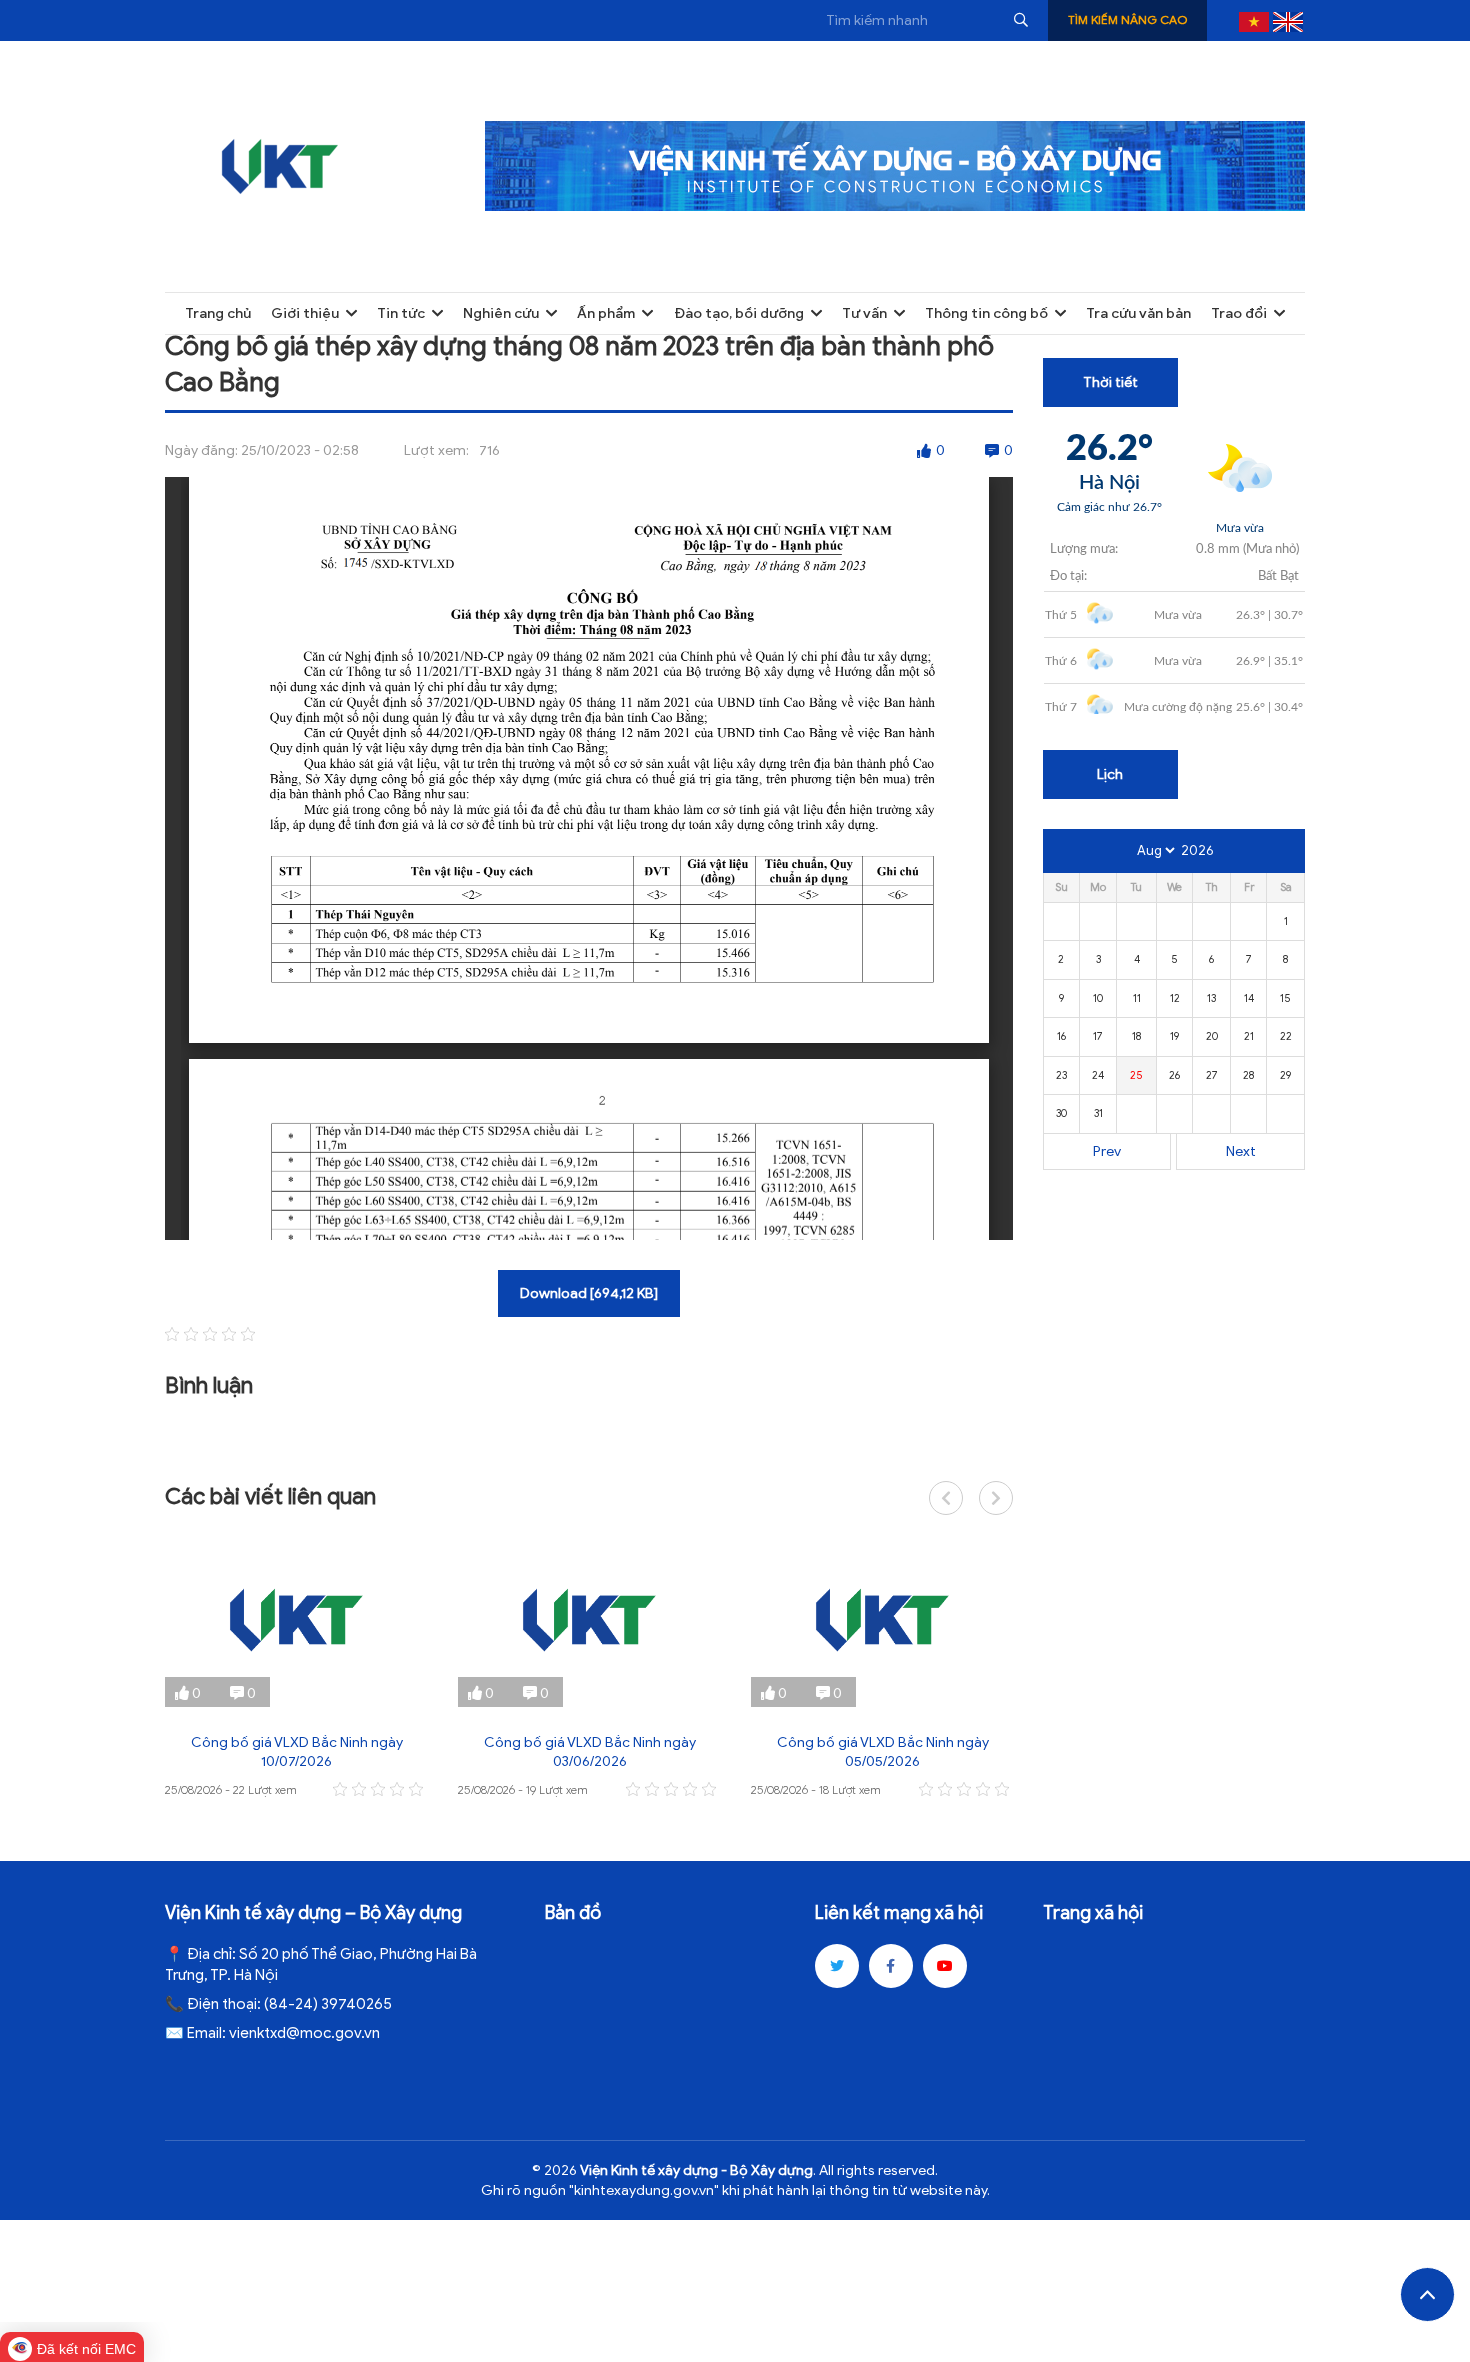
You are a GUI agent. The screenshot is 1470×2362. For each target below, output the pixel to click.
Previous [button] (946, 1498)
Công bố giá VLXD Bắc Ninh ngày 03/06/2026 (590, 1752)
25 (1136, 1075)
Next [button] (996, 1498)
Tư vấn (864, 313)
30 (1061, 1113)
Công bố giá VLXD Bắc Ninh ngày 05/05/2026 (883, 1752)
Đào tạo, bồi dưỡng (739, 313)
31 (1098, 1113)
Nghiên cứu (501, 313)
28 (1248, 1075)
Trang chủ (218, 313)
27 (1212, 1075)
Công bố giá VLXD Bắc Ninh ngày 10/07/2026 (297, 1752)
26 (1174, 1075)
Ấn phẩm (606, 313)
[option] (296, 1667)
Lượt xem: (436, 450)
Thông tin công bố (986, 313)
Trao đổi (1239, 313)
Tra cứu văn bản (1138, 313)
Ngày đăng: (201, 450)
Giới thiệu (305, 313)
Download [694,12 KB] (589, 1293)
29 (1285, 1075)
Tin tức (401, 313)
